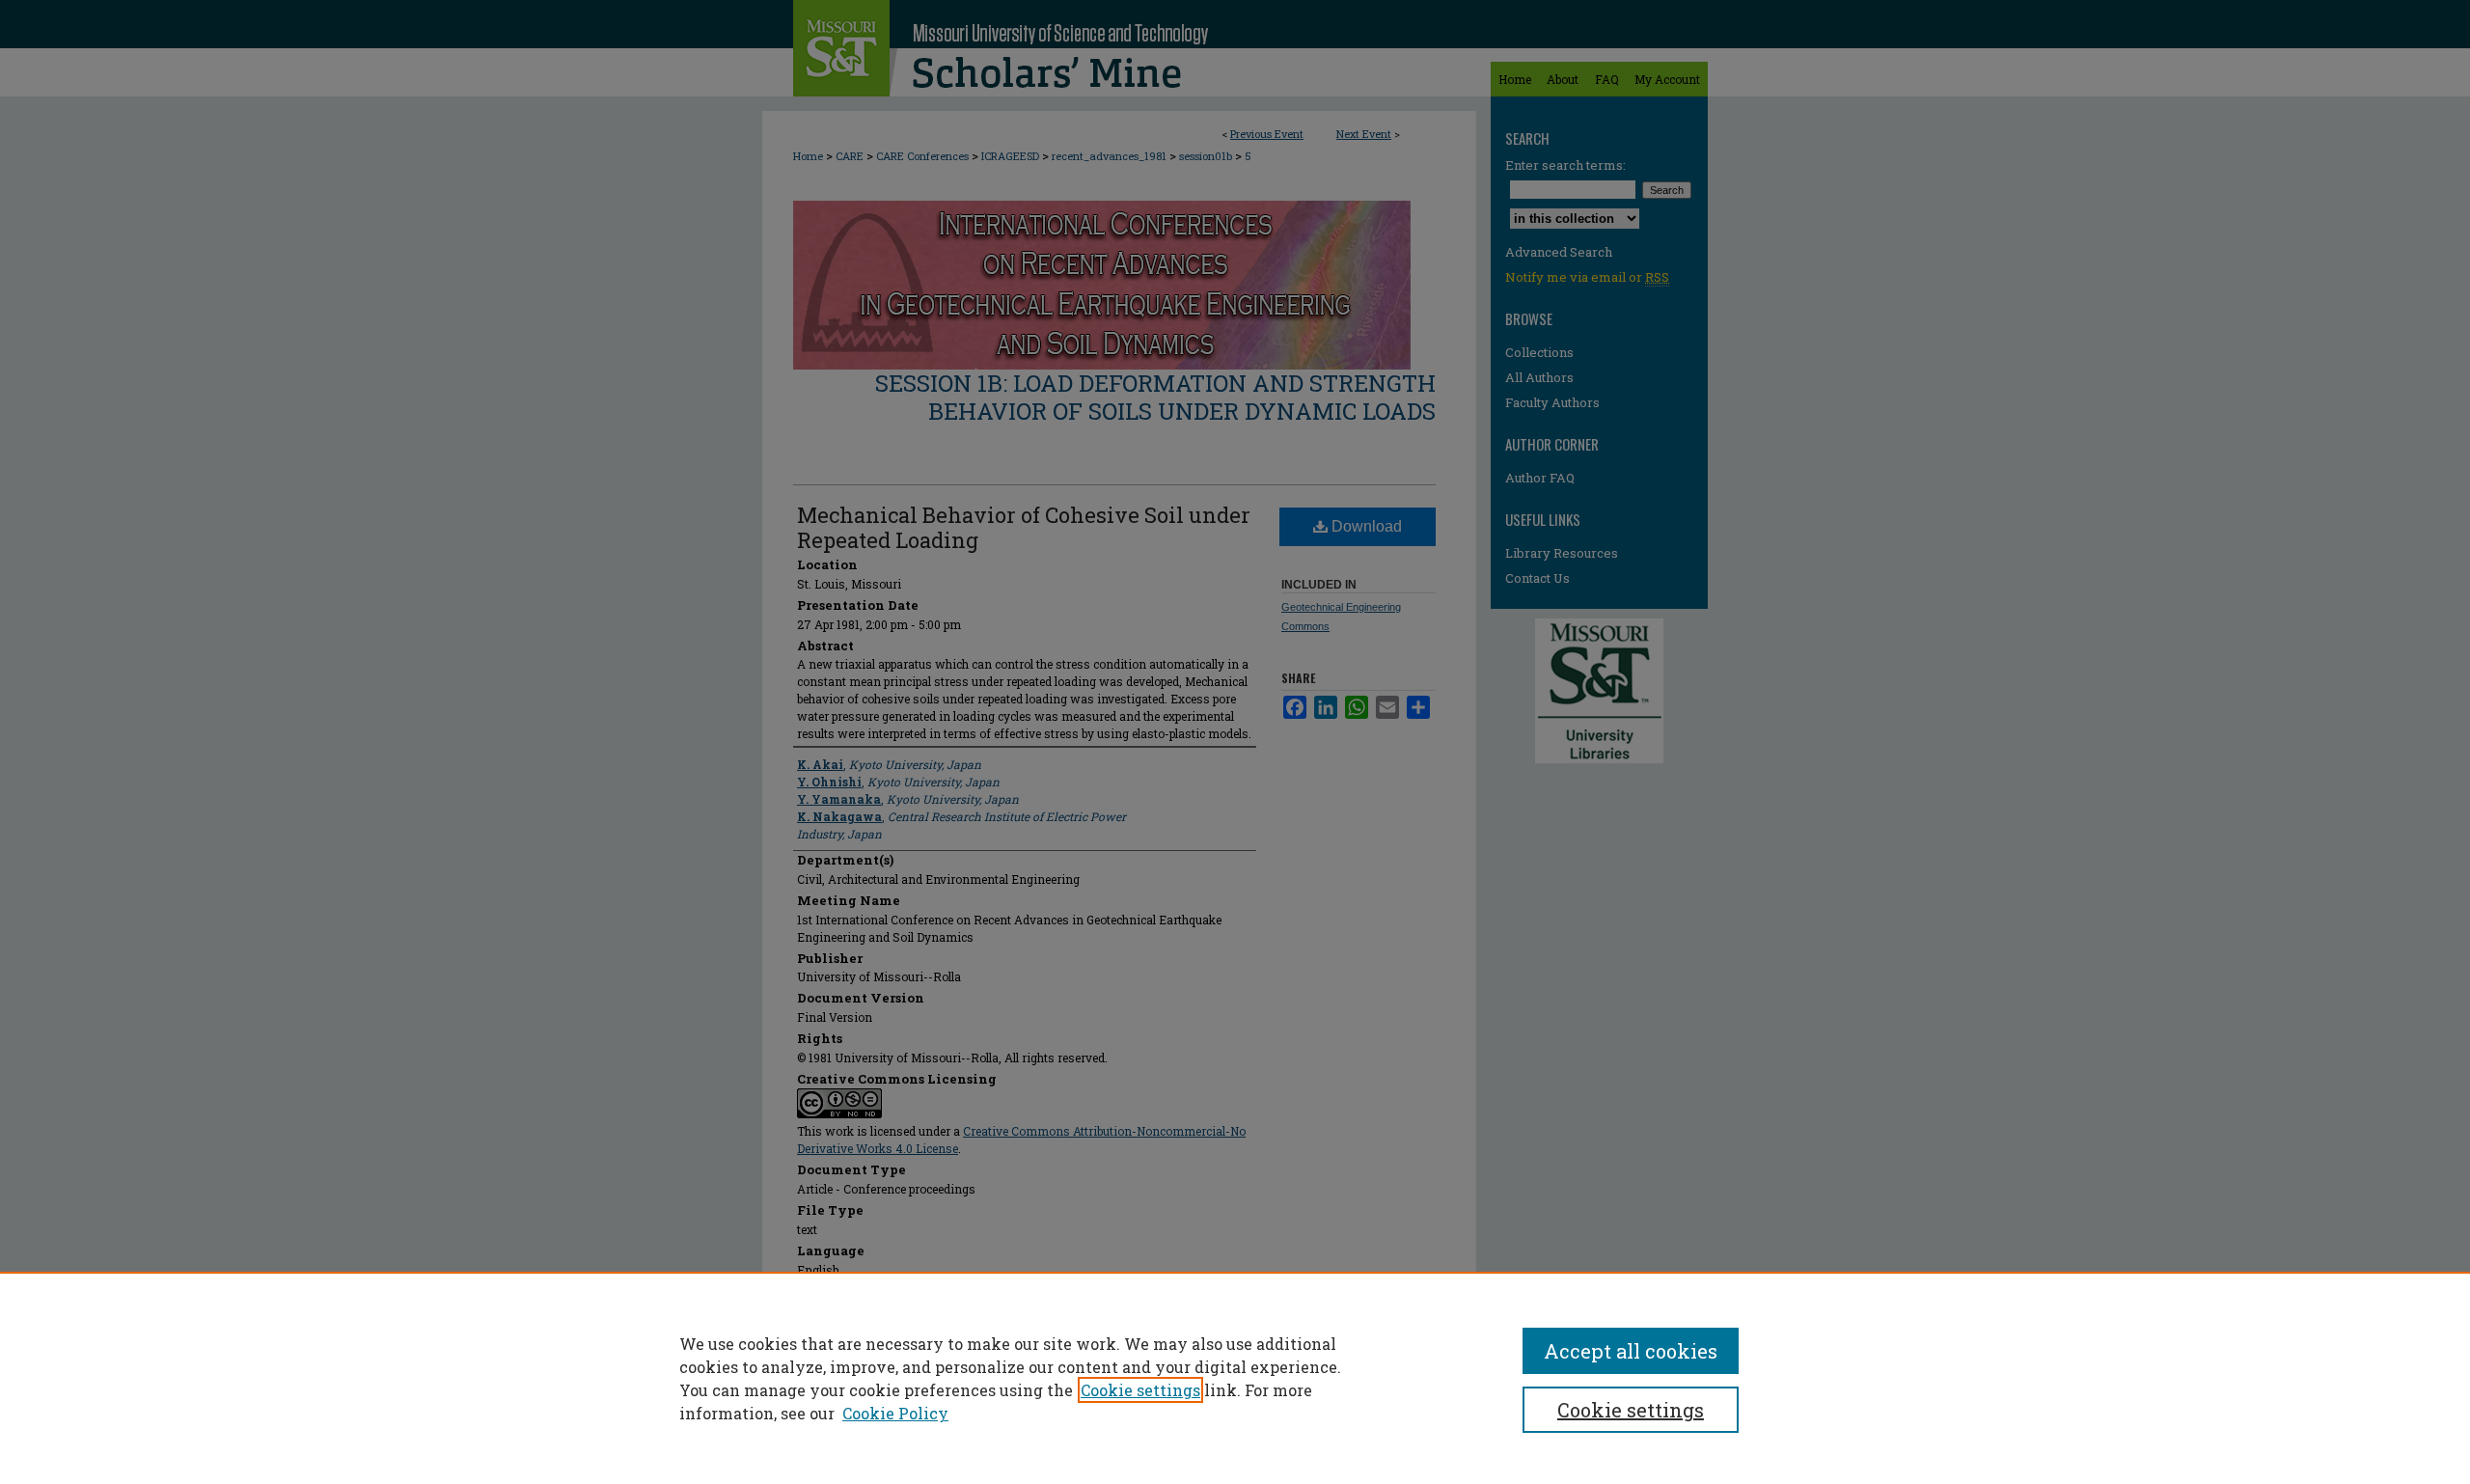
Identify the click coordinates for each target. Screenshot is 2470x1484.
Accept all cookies (1631, 1351)
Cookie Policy (895, 1413)
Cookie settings (1140, 1390)
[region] (1235, 1378)
